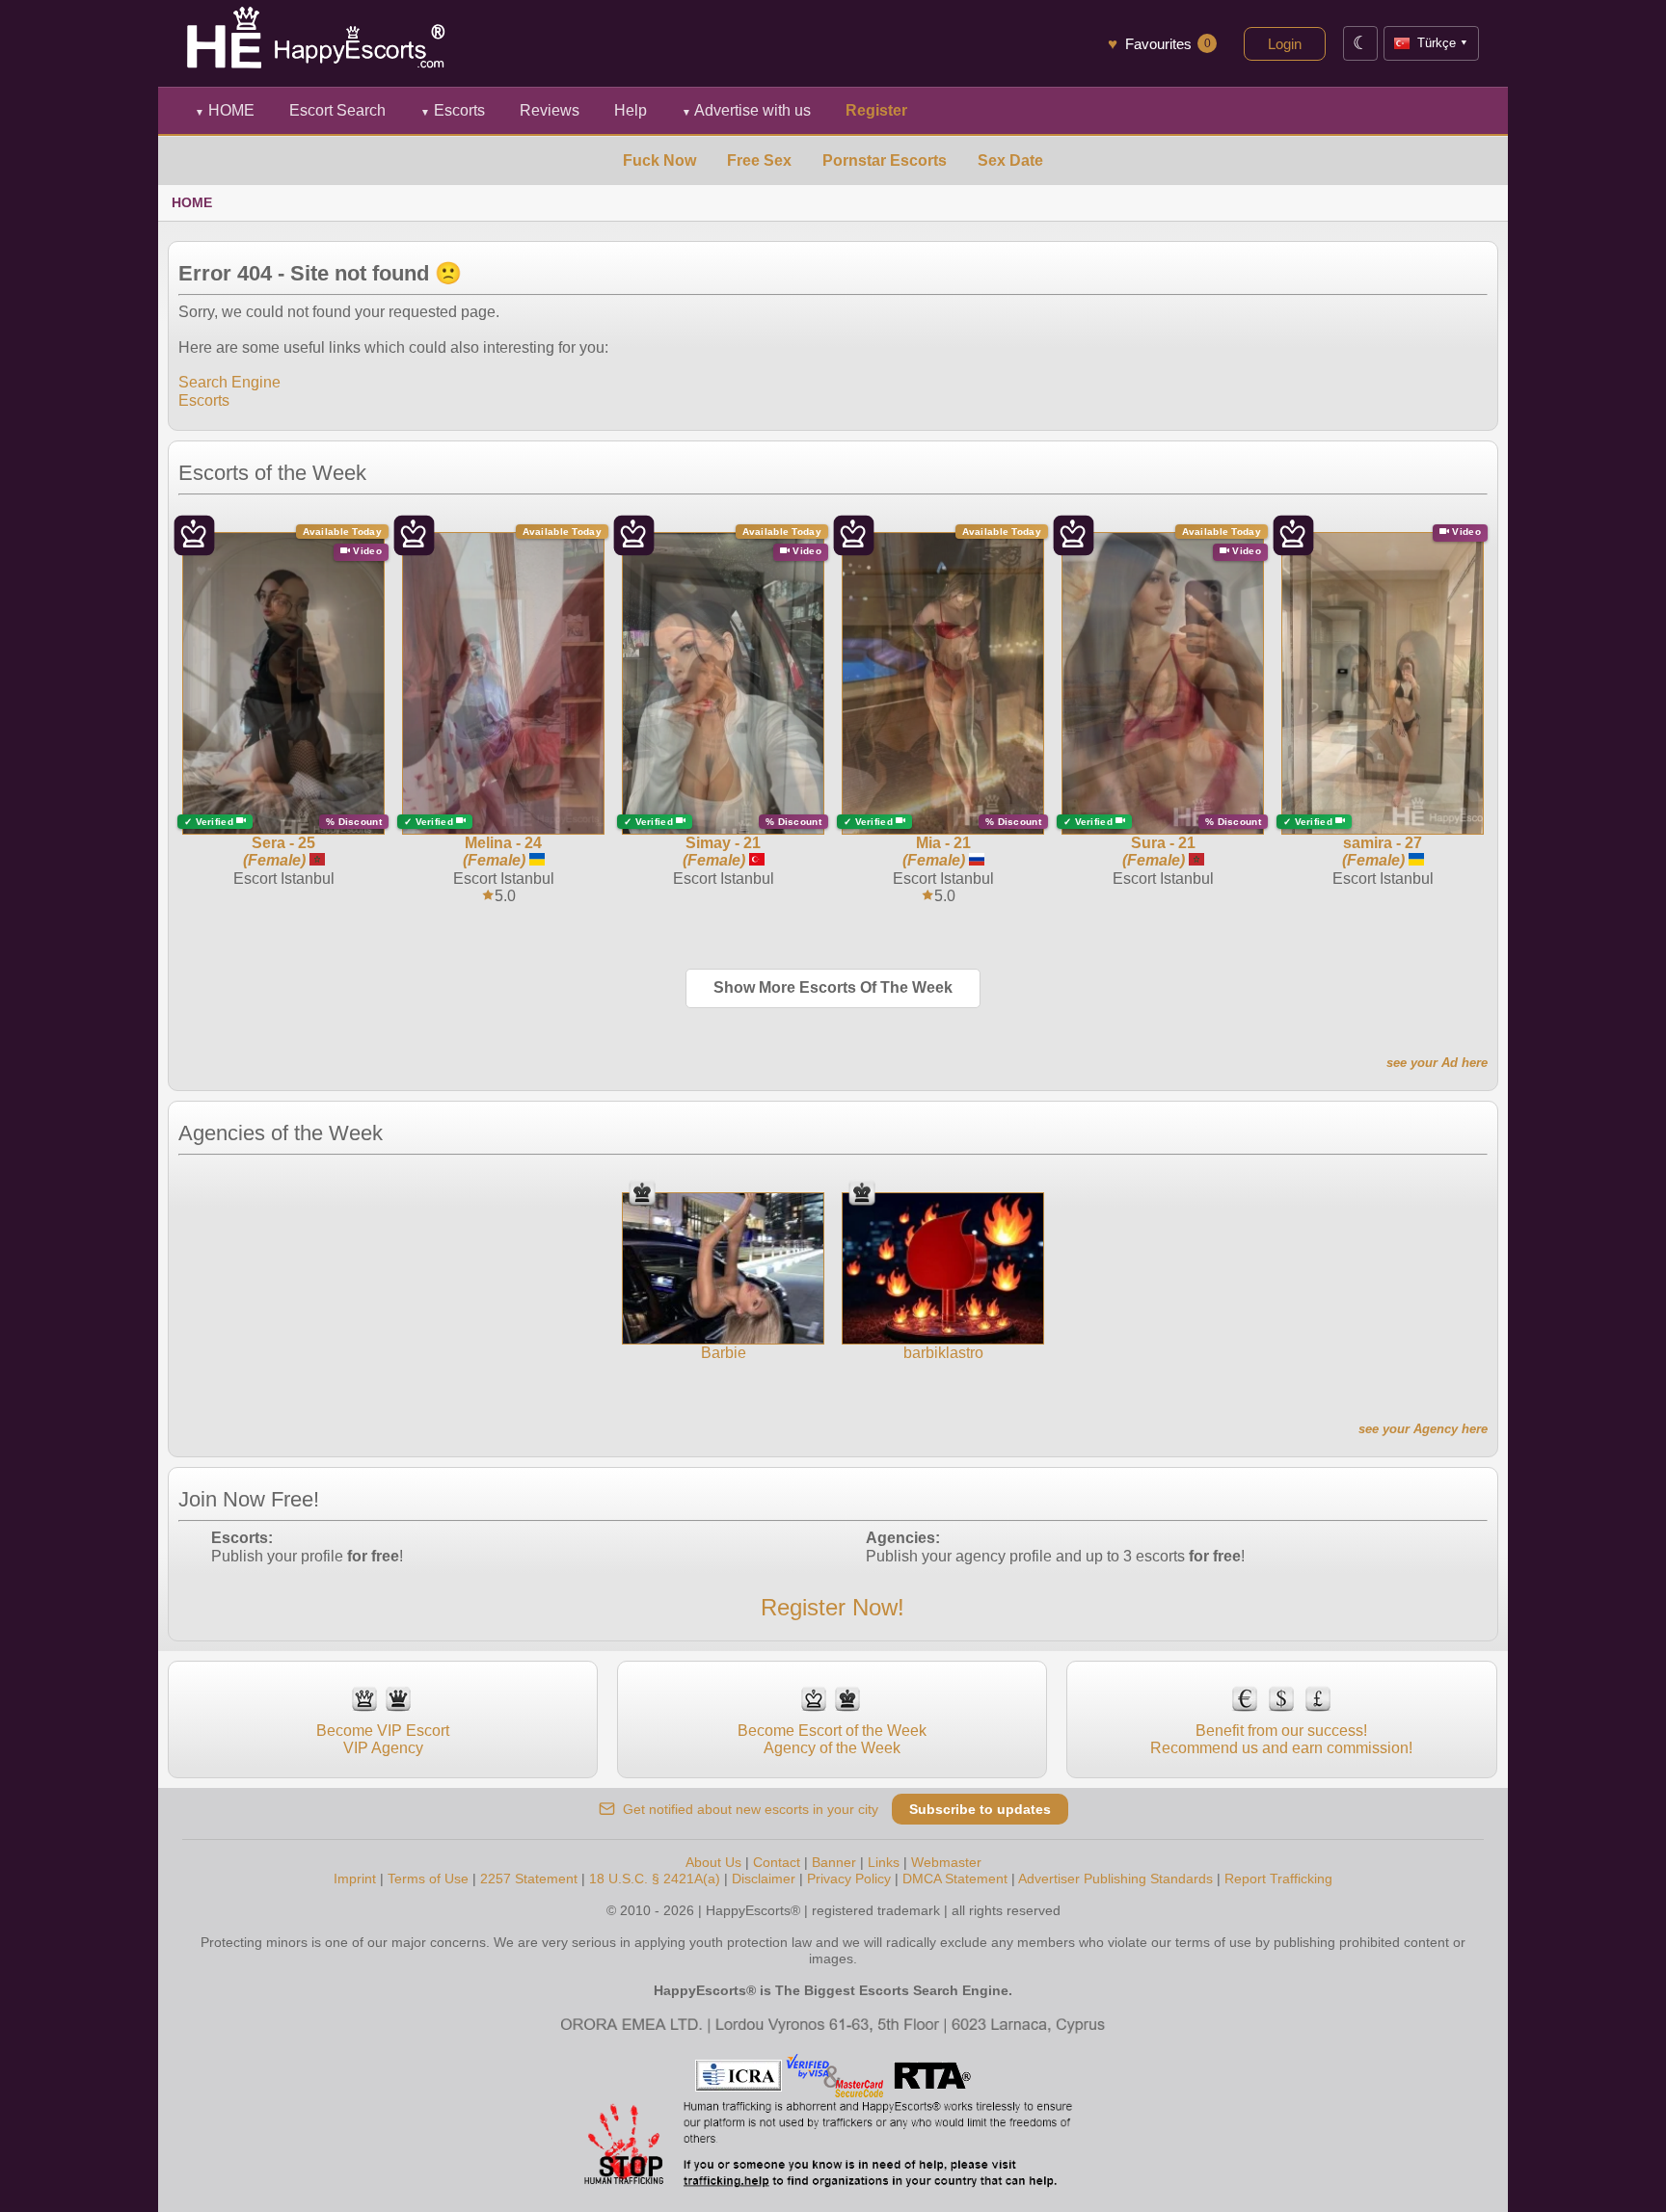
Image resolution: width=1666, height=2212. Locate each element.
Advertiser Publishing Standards (1115, 1879)
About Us (713, 1862)
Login (1285, 44)
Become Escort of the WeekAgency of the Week (832, 1739)
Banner (834, 1862)
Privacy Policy (849, 1879)
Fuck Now (659, 160)
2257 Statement (529, 1879)
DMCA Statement (955, 1879)
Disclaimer (764, 1879)
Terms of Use (428, 1879)
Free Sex (759, 160)
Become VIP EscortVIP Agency (383, 1739)
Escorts (453, 110)
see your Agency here (1423, 1429)
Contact (777, 1862)
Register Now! (833, 1607)
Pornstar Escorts (885, 160)
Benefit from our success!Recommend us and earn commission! (1281, 1739)
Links (884, 1862)
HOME (225, 110)
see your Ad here (1437, 1063)
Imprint (355, 1879)
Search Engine (229, 382)
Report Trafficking (1278, 1879)
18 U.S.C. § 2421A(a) (655, 1879)
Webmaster (946, 1862)
